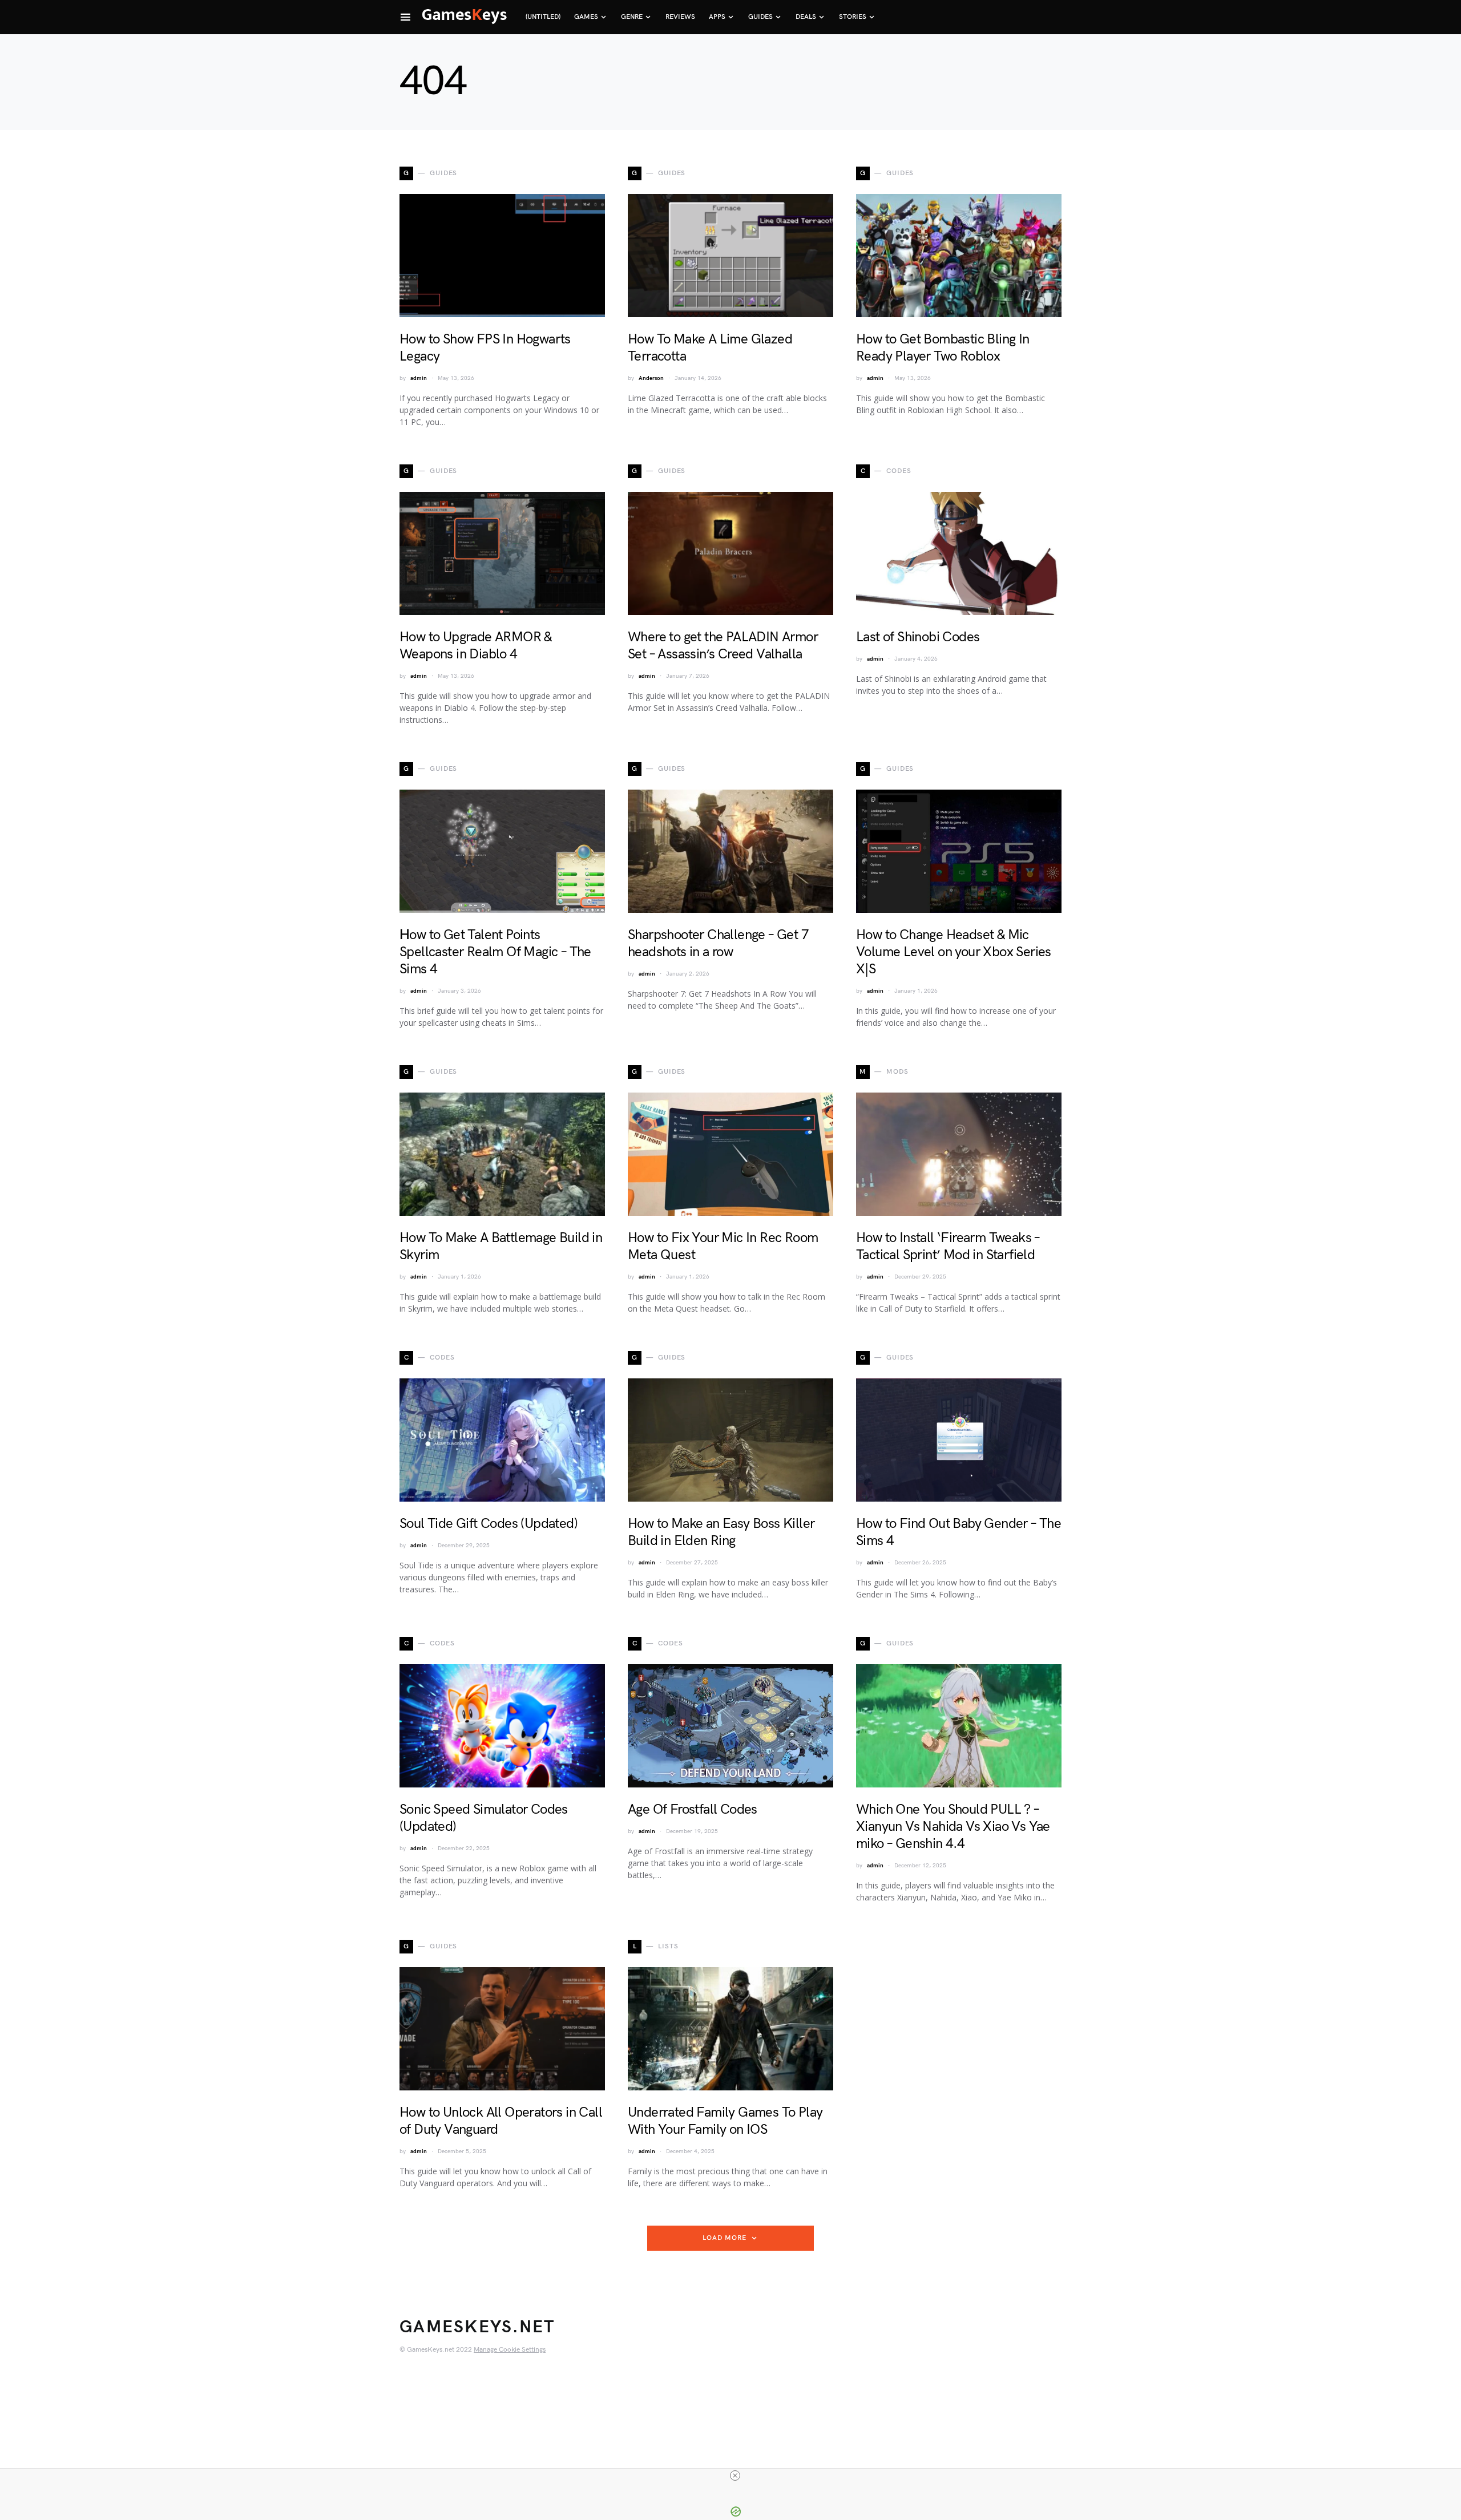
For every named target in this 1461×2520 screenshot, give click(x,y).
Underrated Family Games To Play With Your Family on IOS (725, 2121)
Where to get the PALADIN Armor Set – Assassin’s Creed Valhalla (723, 646)
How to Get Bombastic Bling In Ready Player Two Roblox (943, 348)
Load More (724, 2238)
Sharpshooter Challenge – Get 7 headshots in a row (718, 943)
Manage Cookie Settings (510, 2350)
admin (419, 378)
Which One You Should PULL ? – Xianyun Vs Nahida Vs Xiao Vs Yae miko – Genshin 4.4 (953, 1827)
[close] (735, 2475)
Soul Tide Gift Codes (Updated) (489, 1524)
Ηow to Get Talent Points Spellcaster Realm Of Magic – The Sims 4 (495, 952)
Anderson (651, 378)
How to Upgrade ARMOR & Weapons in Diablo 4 (476, 646)
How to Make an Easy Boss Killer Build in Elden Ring (721, 1532)
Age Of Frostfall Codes (693, 1809)
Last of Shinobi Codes (918, 637)
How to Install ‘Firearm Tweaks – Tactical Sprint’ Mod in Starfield (948, 1246)
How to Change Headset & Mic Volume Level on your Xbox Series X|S (954, 952)
